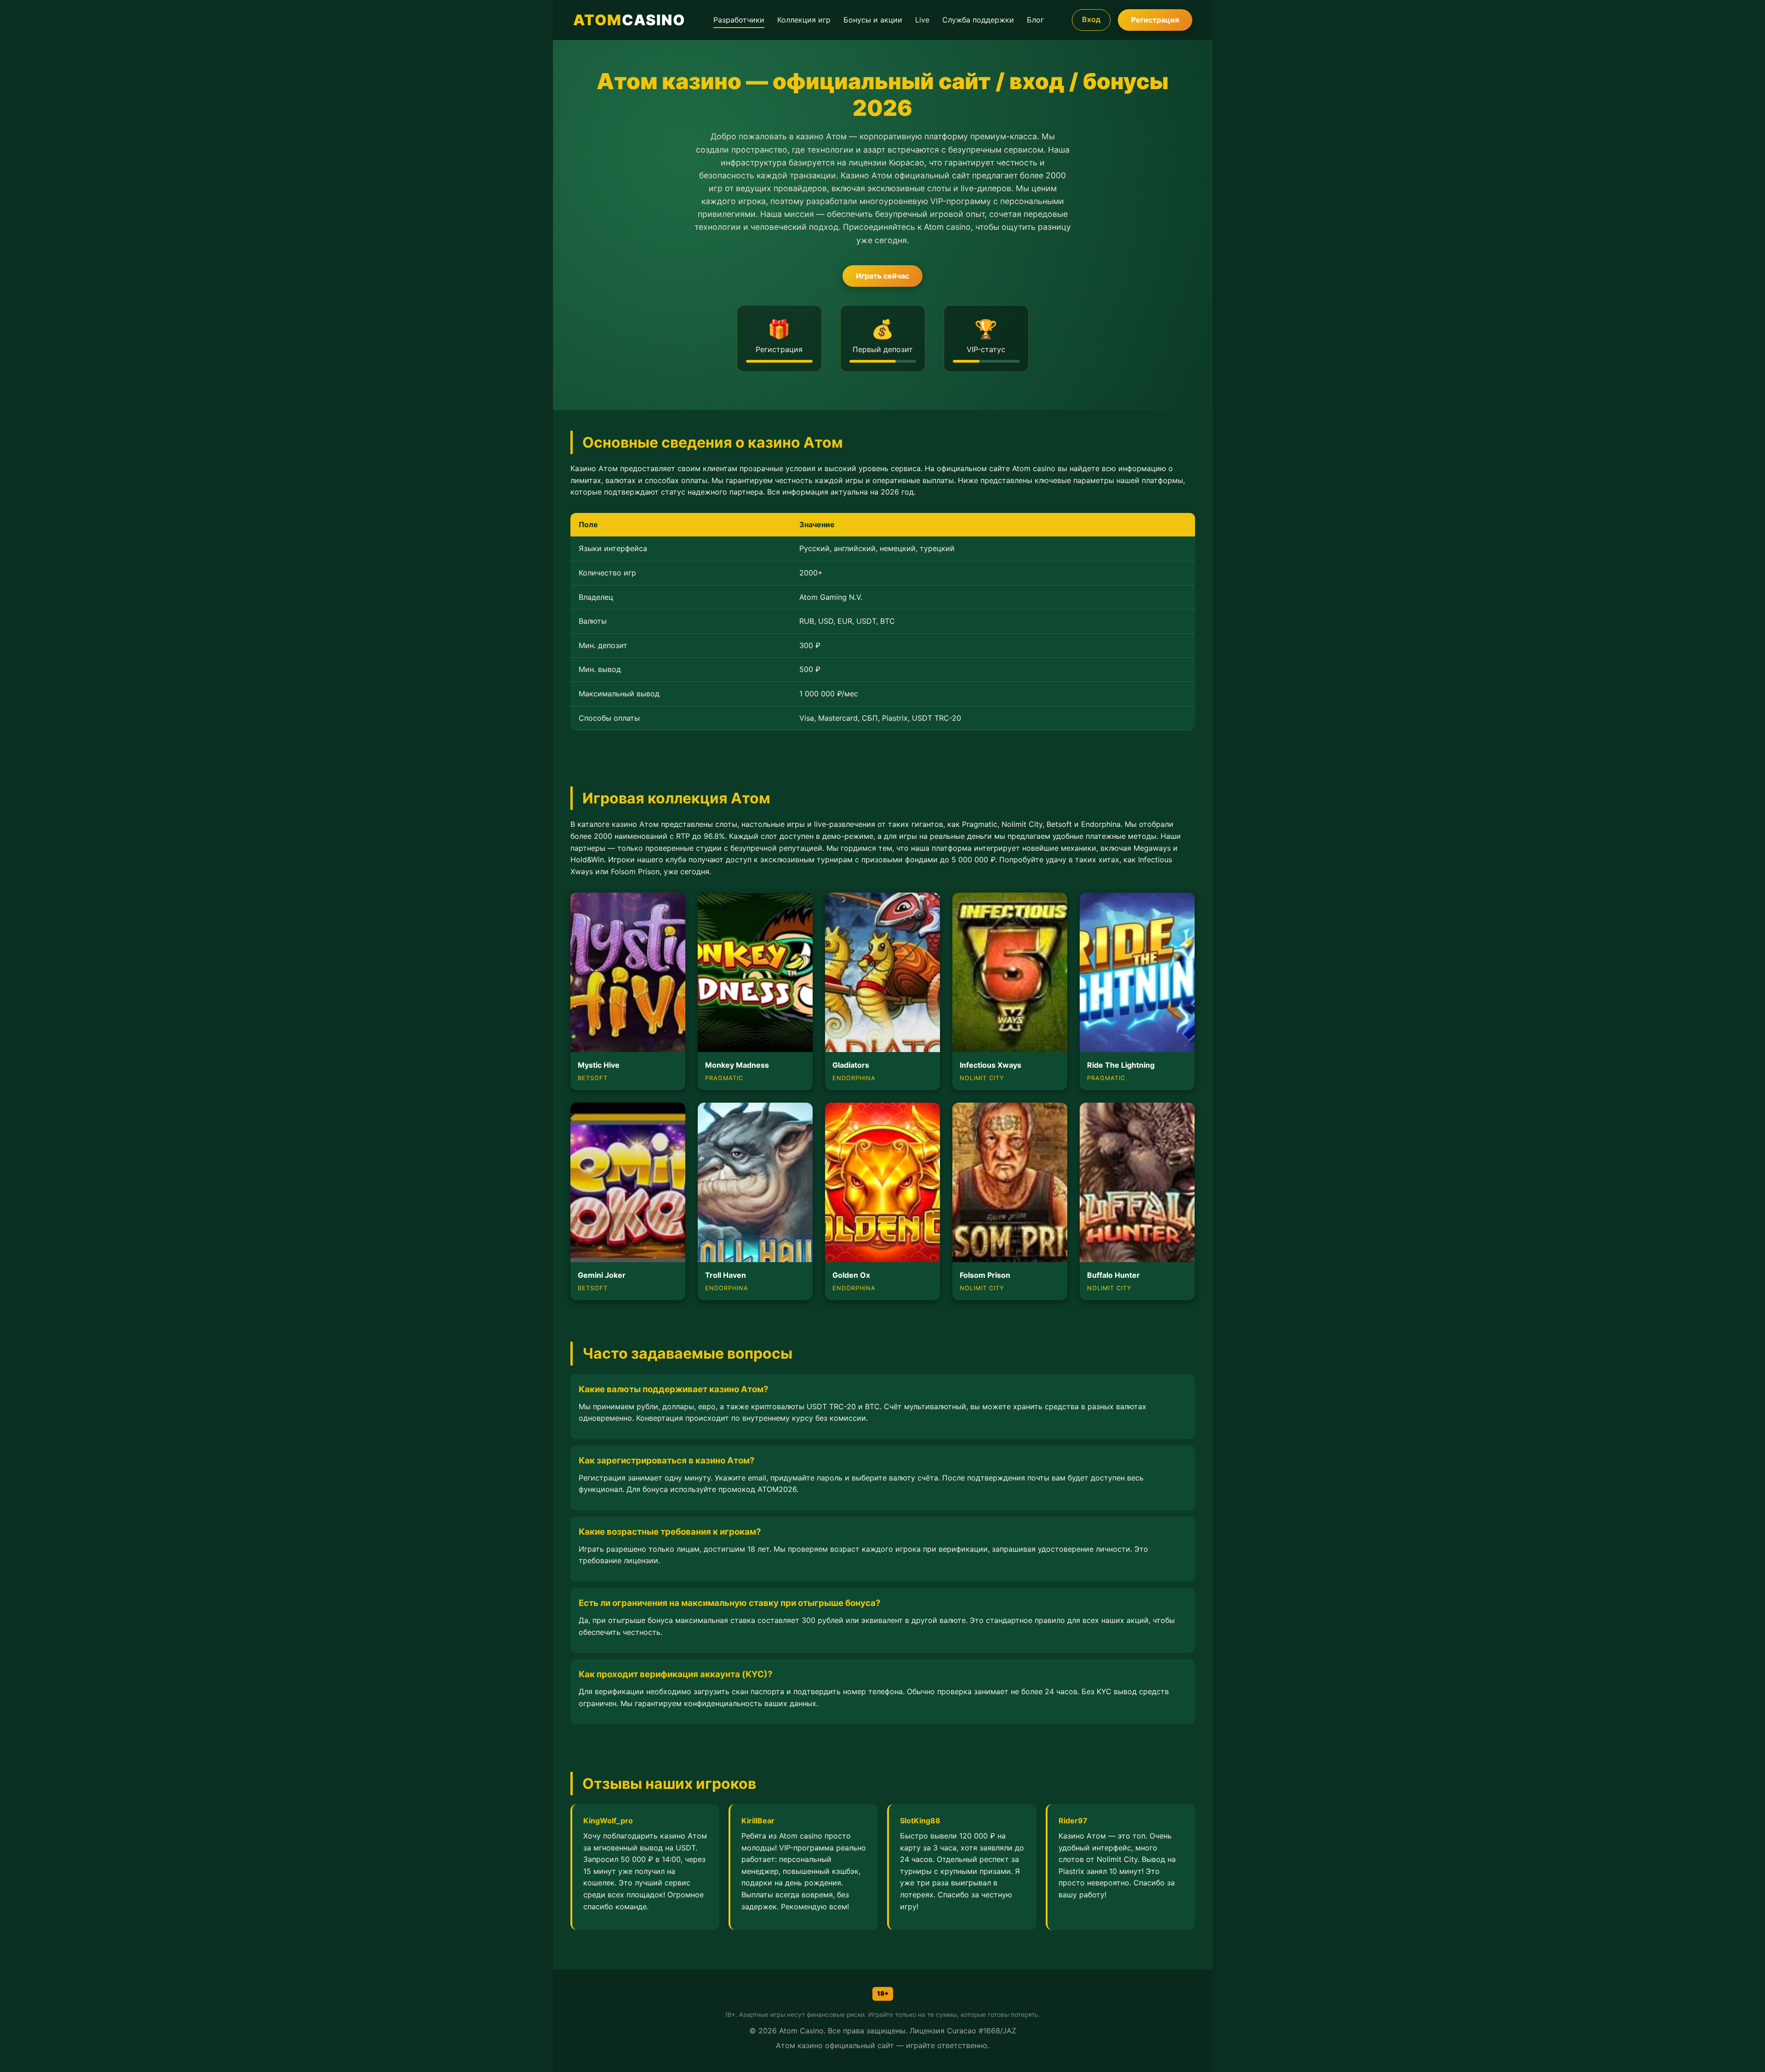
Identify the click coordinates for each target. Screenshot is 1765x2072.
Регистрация (1155, 20)
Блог (1035, 20)
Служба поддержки (978, 20)
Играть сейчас (882, 276)
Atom (629, 20)
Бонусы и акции (873, 20)
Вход (1091, 19)
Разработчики (739, 20)
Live (922, 20)
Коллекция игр (804, 20)
